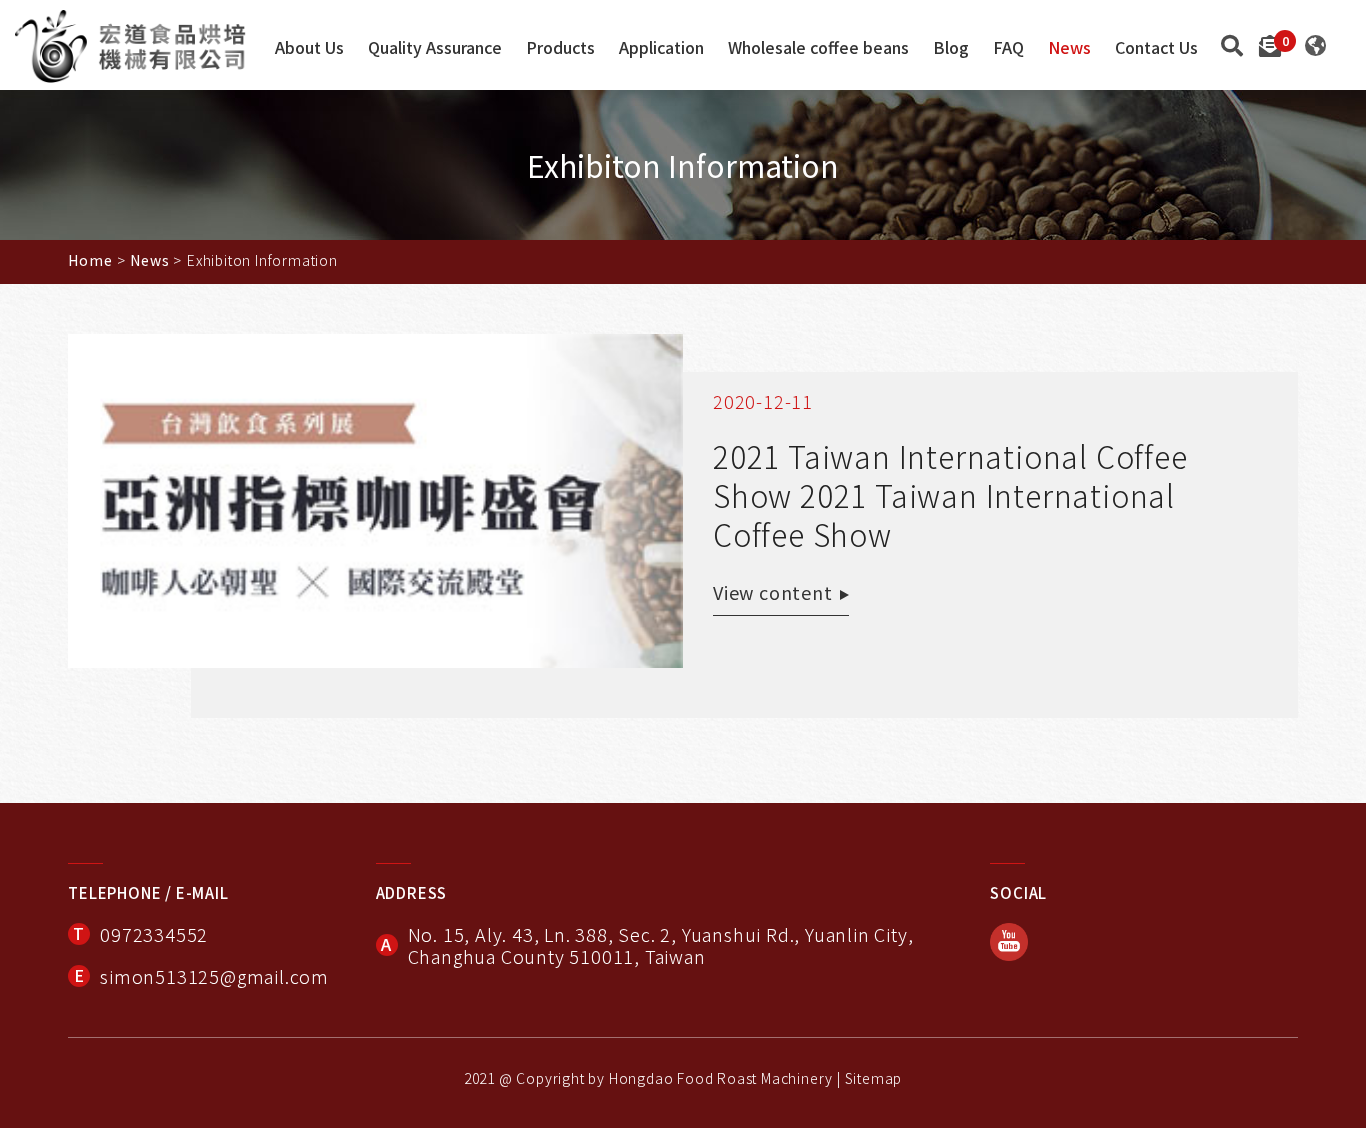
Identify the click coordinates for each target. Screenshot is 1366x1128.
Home (90, 260)
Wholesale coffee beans (818, 49)
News (1069, 49)
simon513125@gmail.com (214, 976)
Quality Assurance (435, 49)
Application (661, 49)
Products (560, 49)
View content (773, 592)
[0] (1270, 44)
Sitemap (874, 1078)
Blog (951, 49)
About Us (309, 49)
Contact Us (1156, 49)
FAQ (1008, 49)
